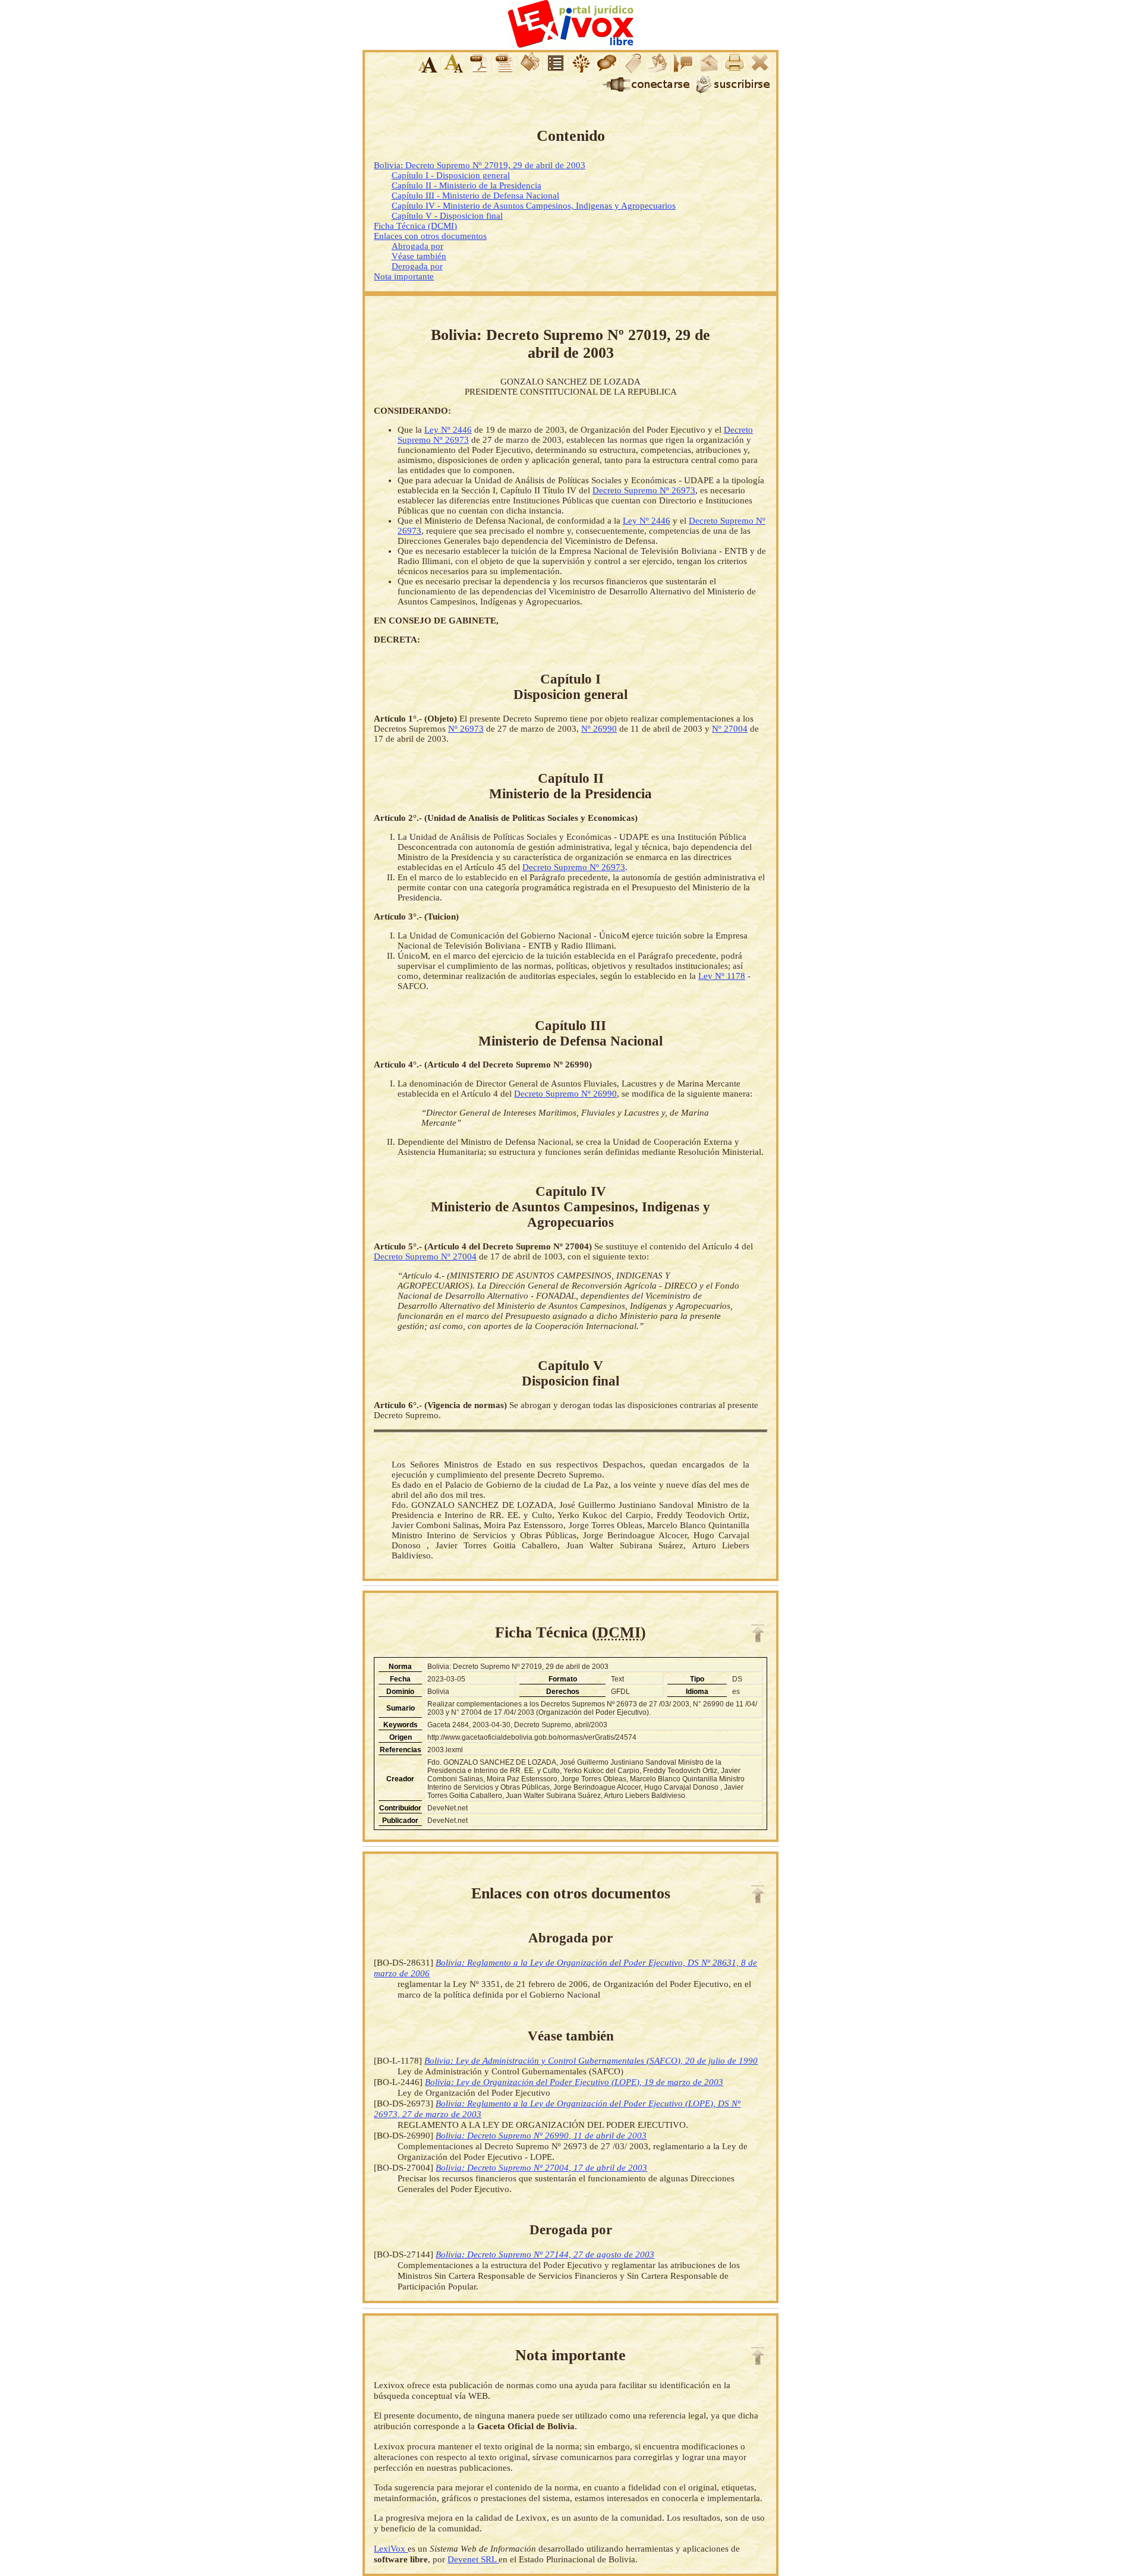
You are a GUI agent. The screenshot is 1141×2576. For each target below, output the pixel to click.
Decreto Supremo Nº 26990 (565, 1094)
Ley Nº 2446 (448, 430)
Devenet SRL (473, 2559)
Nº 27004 (730, 729)
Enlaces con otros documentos (430, 236)
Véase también (419, 256)
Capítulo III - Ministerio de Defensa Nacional (475, 196)
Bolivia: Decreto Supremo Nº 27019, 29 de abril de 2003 (480, 165)
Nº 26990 (599, 729)
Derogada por (417, 266)
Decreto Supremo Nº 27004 (425, 1256)
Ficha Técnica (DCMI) (415, 226)
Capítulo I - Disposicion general (451, 175)
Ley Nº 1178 (722, 976)
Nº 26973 (466, 729)
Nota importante (404, 276)
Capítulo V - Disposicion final (447, 216)
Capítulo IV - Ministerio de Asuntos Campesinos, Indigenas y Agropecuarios (534, 206)
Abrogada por (417, 246)
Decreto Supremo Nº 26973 (644, 490)
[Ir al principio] (758, 1633)
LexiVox (391, 2548)
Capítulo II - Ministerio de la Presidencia (467, 185)
